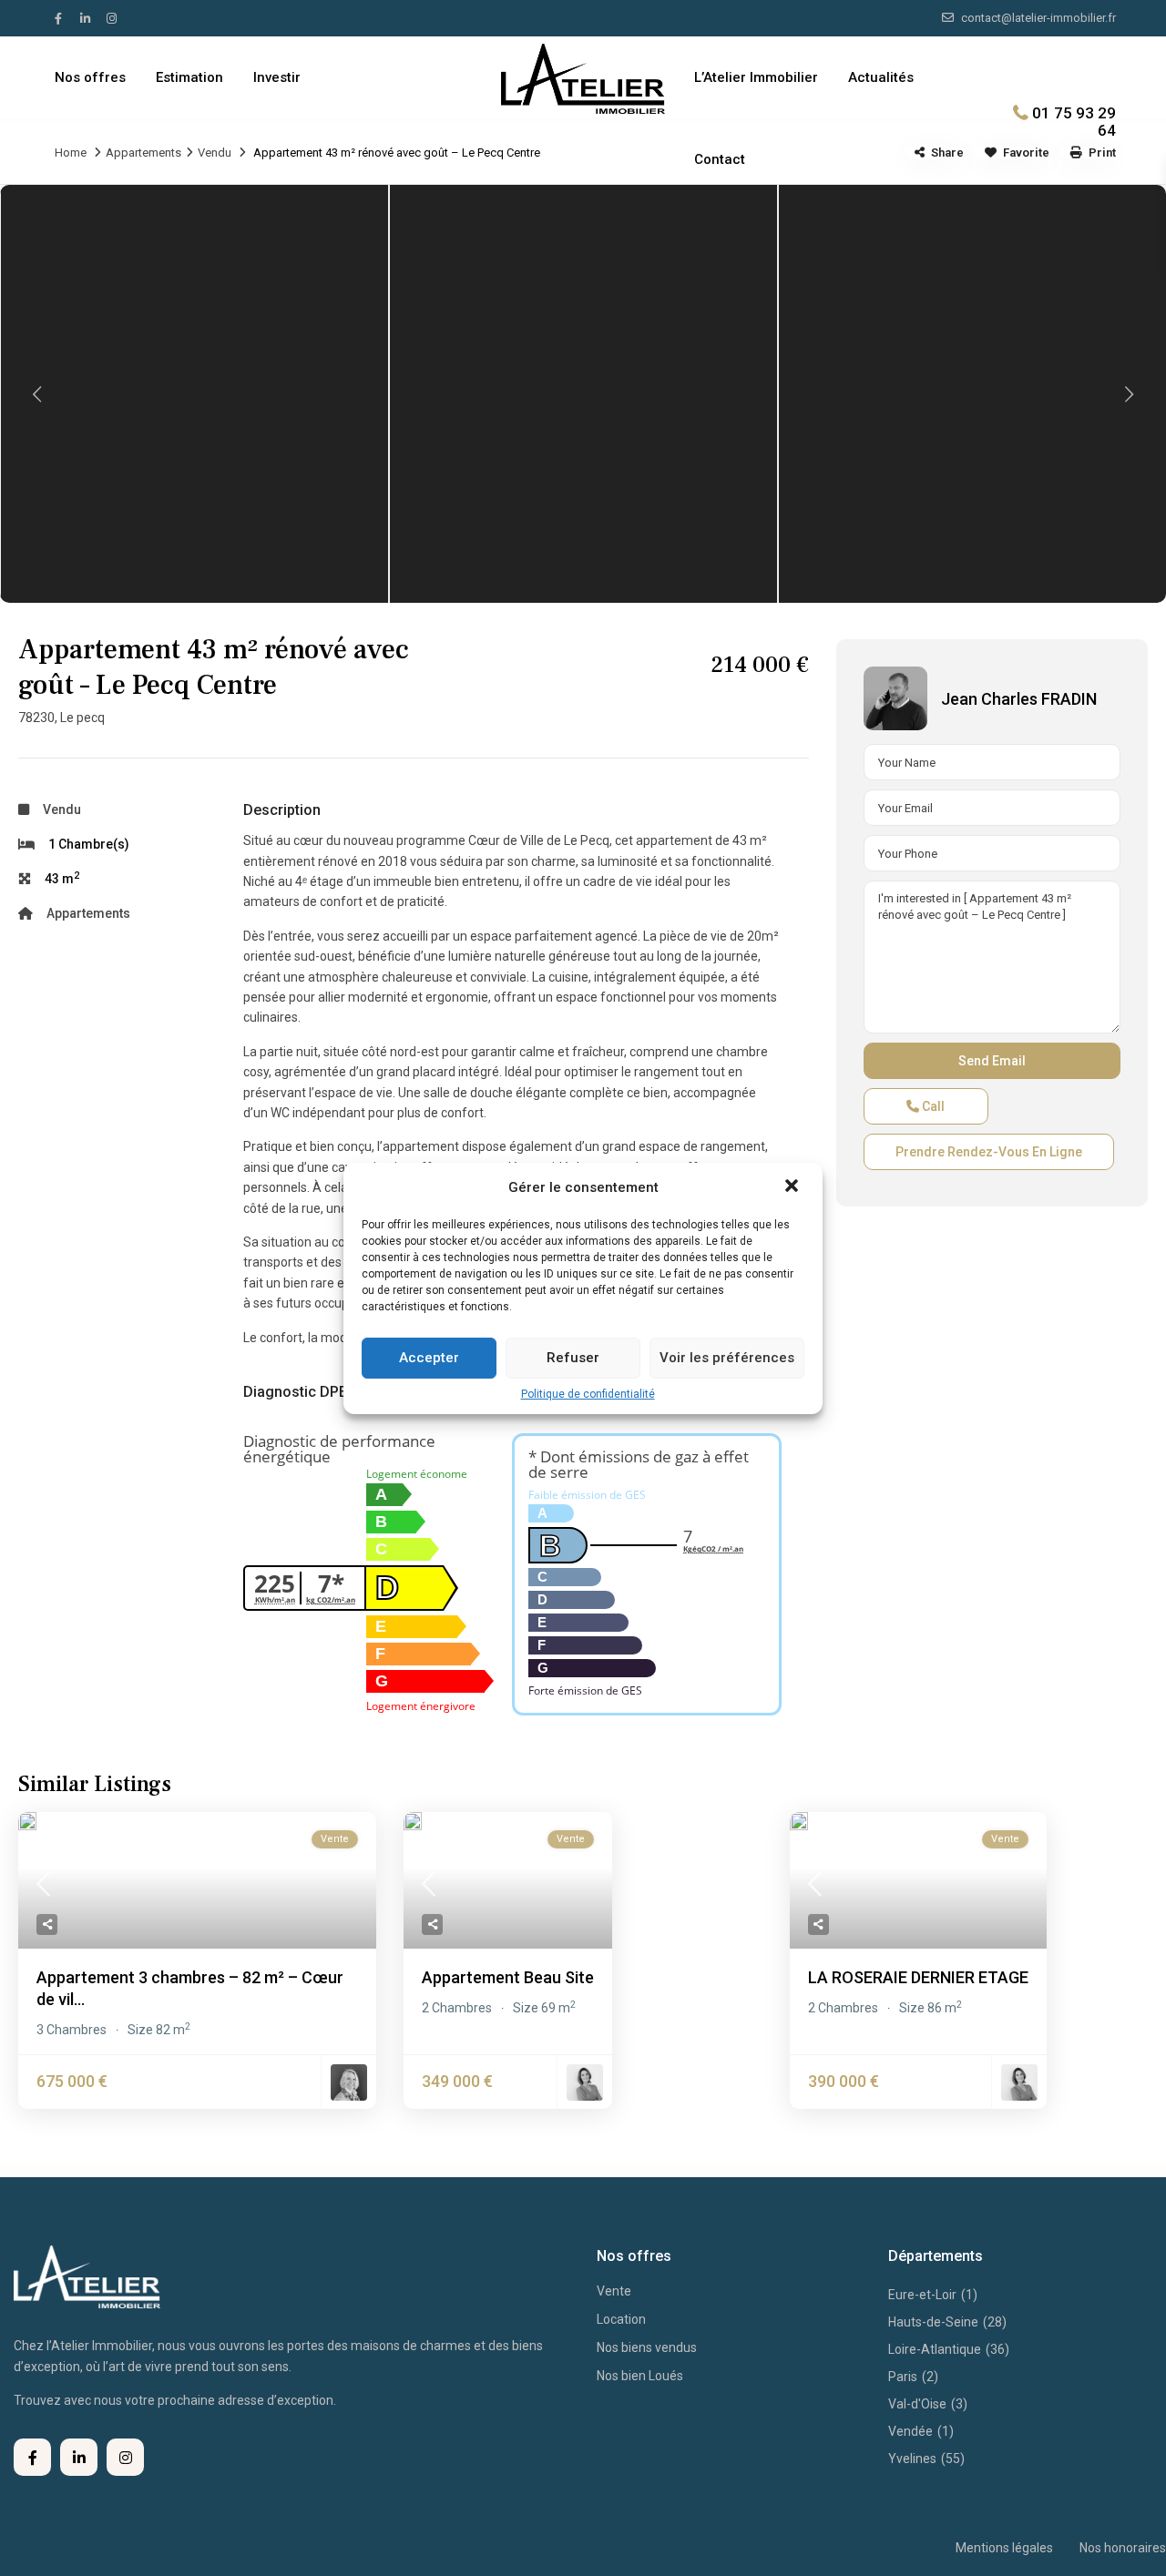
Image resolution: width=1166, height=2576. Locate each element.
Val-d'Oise (917, 2404)
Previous (36, 394)
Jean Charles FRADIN (1019, 699)
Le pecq (82, 718)
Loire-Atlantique (935, 2349)
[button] (793, 1187)
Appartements (143, 153)
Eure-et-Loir (922, 2295)
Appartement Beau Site (508, 1977)
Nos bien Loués (640, 2376)
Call (932, 1106)
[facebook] (63, 18)
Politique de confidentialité (588, 1394)
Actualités (881, 77)
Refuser (573, 1358)
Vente (614, 2291)
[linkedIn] (88, 18)
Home (71, 153)
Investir (277, 77)
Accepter (429, 1358)
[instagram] (114, 18)
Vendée (910, 2431)
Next (1130, 394)
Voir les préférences (727, 1358)
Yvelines (912, 2459)
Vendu (215, 153)
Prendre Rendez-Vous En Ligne (989, 1152)
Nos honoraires (1123, 2548)
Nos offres (90, 77)
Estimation (189, 77)
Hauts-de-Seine (933, 2322)
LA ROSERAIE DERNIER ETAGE (918, 1977)
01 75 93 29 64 (1074, 121)
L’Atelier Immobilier (756, 77)
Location (621, 2319)
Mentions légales (1004, 2548)
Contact (720, 159)
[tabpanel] (194, 394)
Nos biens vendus (647, 2347)
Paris (903, 2377)
